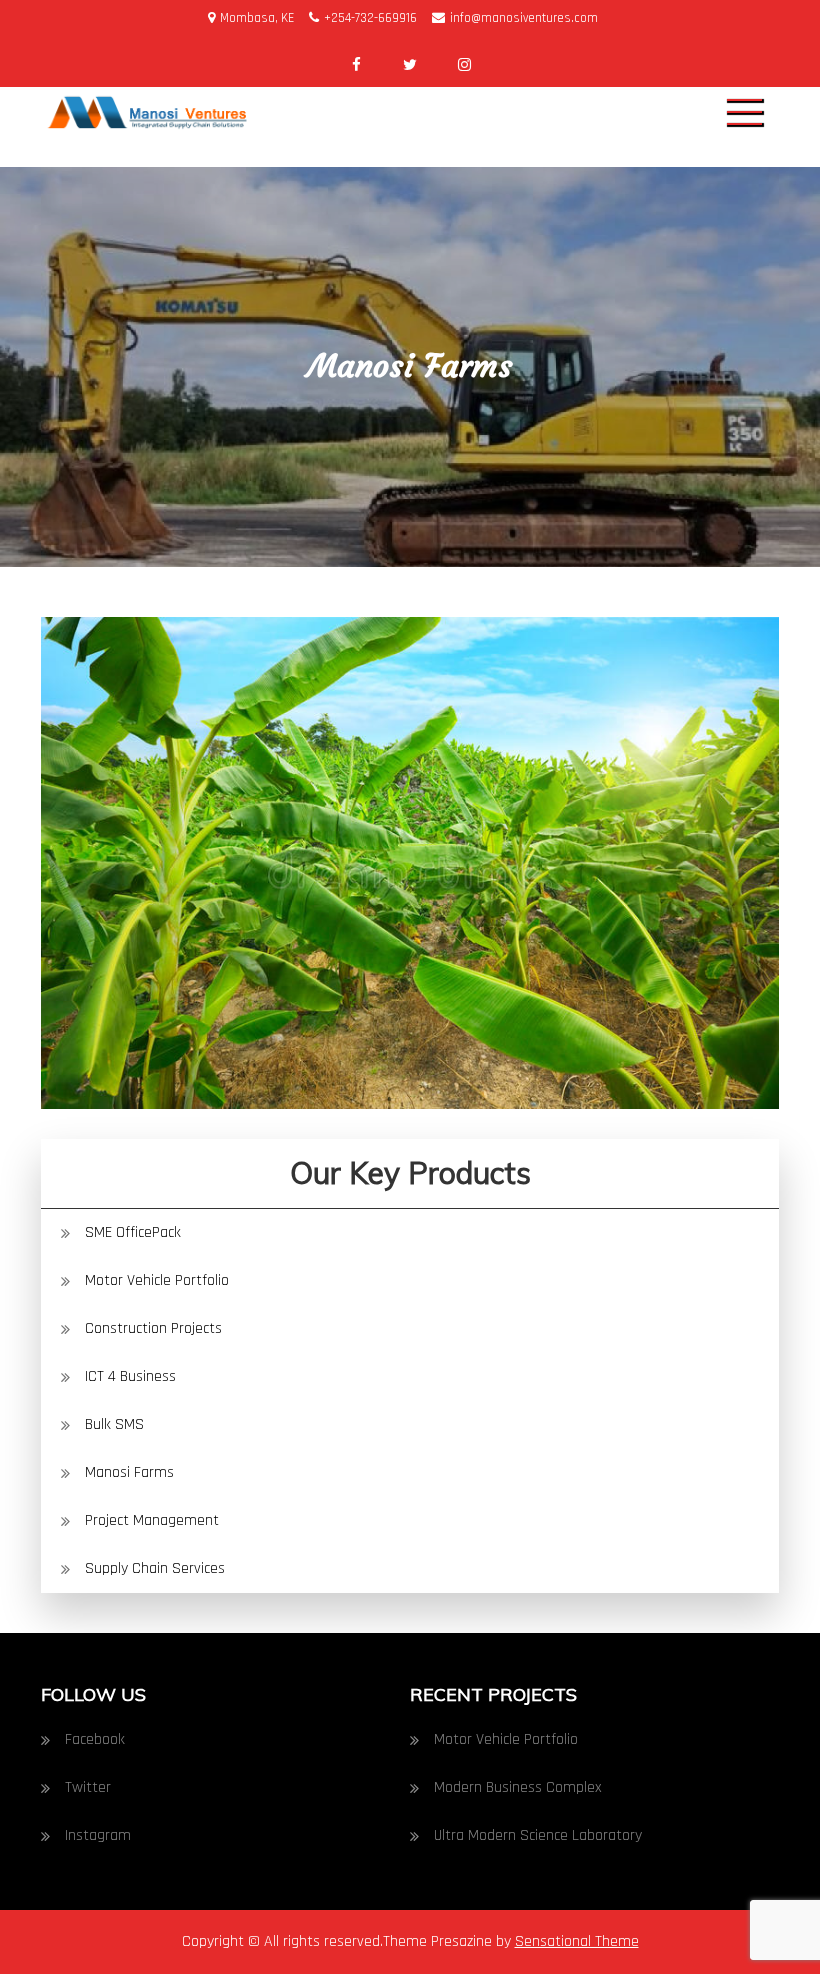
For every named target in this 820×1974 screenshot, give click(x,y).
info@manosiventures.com (524, 18)
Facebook (95, 1739)
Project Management (152, 1520)
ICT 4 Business (130, 1376)
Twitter (88, 1787)
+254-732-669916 (370, 18)
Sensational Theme (577, 1941)
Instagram (98, 1835)
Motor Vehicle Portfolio (157, 1280)
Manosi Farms (129, 1472)
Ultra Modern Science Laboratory (538, 1835)
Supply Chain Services (155, 1568)
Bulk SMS (114, 1424)
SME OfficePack (133, 1232)
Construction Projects (153, 1328)
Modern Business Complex (518, 1787)
